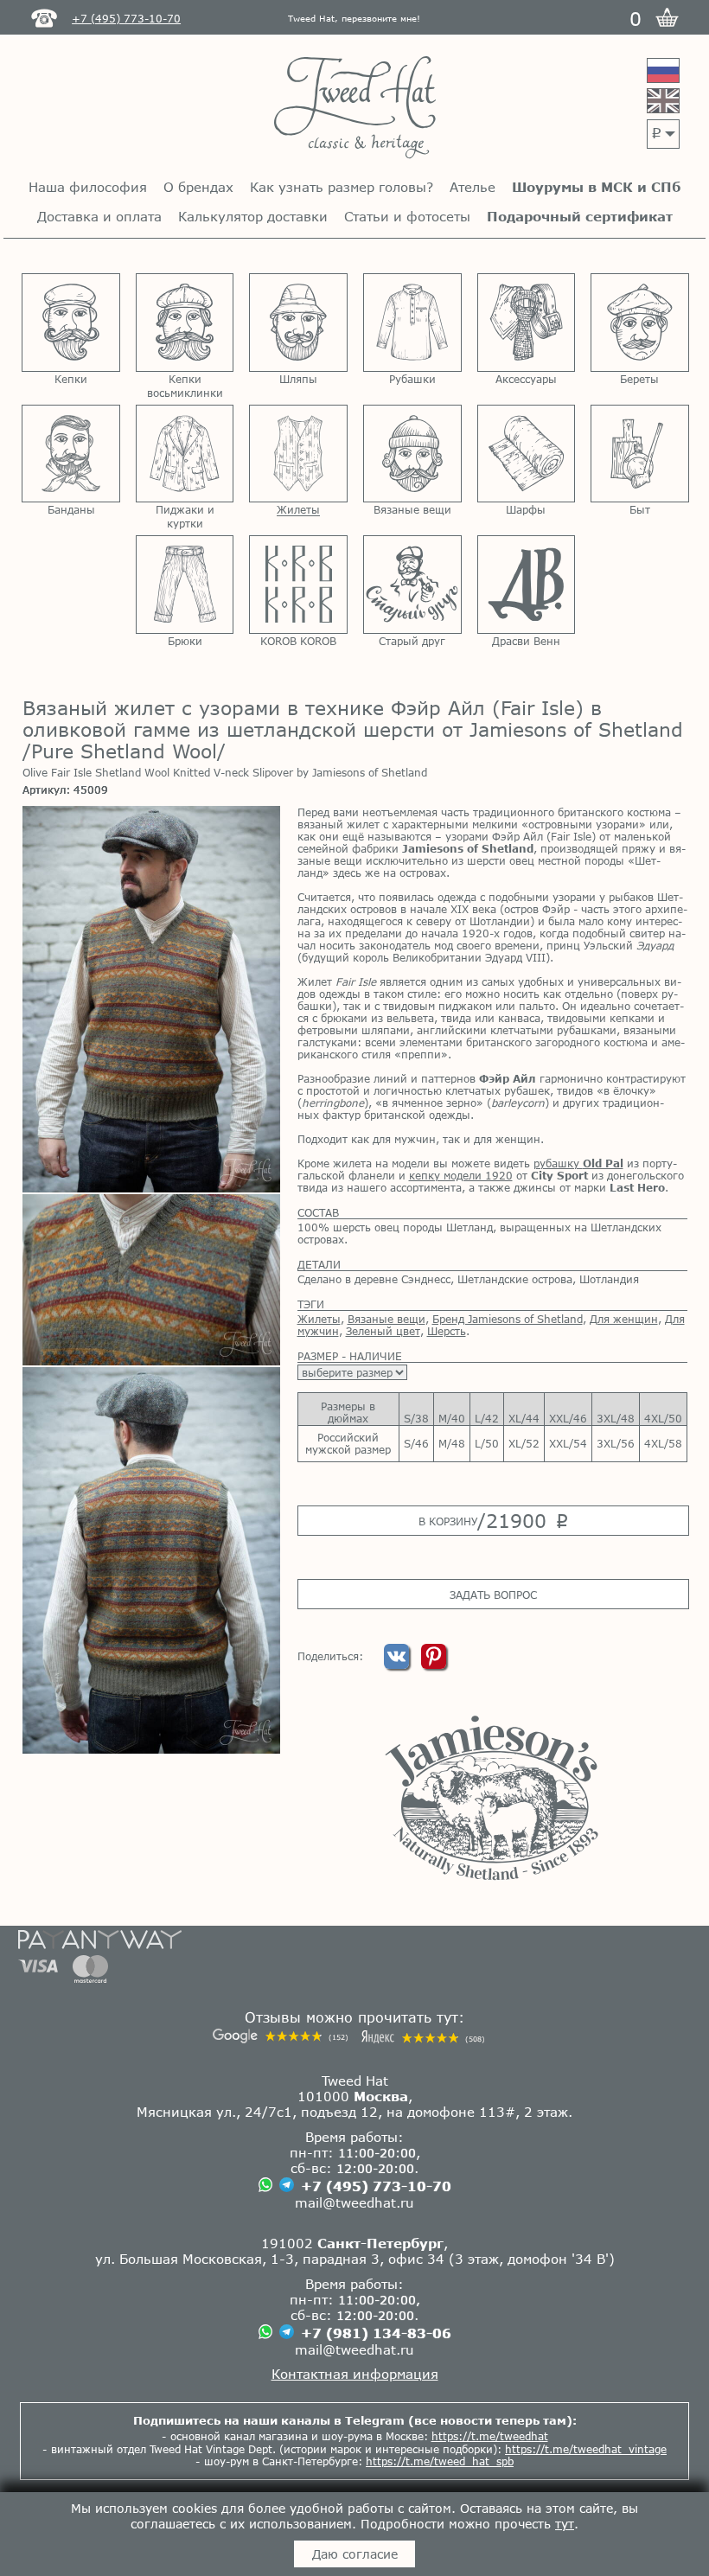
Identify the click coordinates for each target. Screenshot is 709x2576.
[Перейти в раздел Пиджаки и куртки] (185, 454)
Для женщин (624, 1319)
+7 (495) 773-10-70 (376, 2186)
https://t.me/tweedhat (490, 2436)
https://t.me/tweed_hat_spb (440, 2461)
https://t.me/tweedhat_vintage (586, 2449)
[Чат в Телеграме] (287, 2186)
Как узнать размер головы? (342, 187)
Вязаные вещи (386, 1319)
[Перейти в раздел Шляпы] (298, 323)
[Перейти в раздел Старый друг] (412, 585)
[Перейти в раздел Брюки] (185, 585)
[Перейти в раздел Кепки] (71, 323)
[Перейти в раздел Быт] (640, 454)
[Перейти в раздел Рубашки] (412, 323)
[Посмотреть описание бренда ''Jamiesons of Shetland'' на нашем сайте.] (492, 1798)
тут (565, 2524)
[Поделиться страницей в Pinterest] (434, 1665)
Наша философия (88, 187)
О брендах (198, 187)
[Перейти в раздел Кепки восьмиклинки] (185, 323)
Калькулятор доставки (253, 216)
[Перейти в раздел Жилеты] (298, 454)
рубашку (578, 1163)
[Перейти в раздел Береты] (640, 323)
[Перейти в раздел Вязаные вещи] (412, 454)
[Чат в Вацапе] (265, 2186)
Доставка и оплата (99, 216)
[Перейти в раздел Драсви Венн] (527, 585)
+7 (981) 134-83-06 (376, 2333)
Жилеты (319, 1319)
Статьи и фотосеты (407, 216)
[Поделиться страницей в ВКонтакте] (398, 1665)
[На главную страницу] (355, 109)
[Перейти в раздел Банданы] (71, 454)
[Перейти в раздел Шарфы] (527, 454)
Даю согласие (355, 2554)
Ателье (473, 187)
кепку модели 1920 (461, 1175)
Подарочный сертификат (580, 216)
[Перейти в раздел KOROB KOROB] (298, 585)
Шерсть (447, 1331)
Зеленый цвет (383, 1331)
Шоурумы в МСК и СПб (596, 187)
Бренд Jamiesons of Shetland (508, 1319)
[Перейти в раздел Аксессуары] (527, 323)
